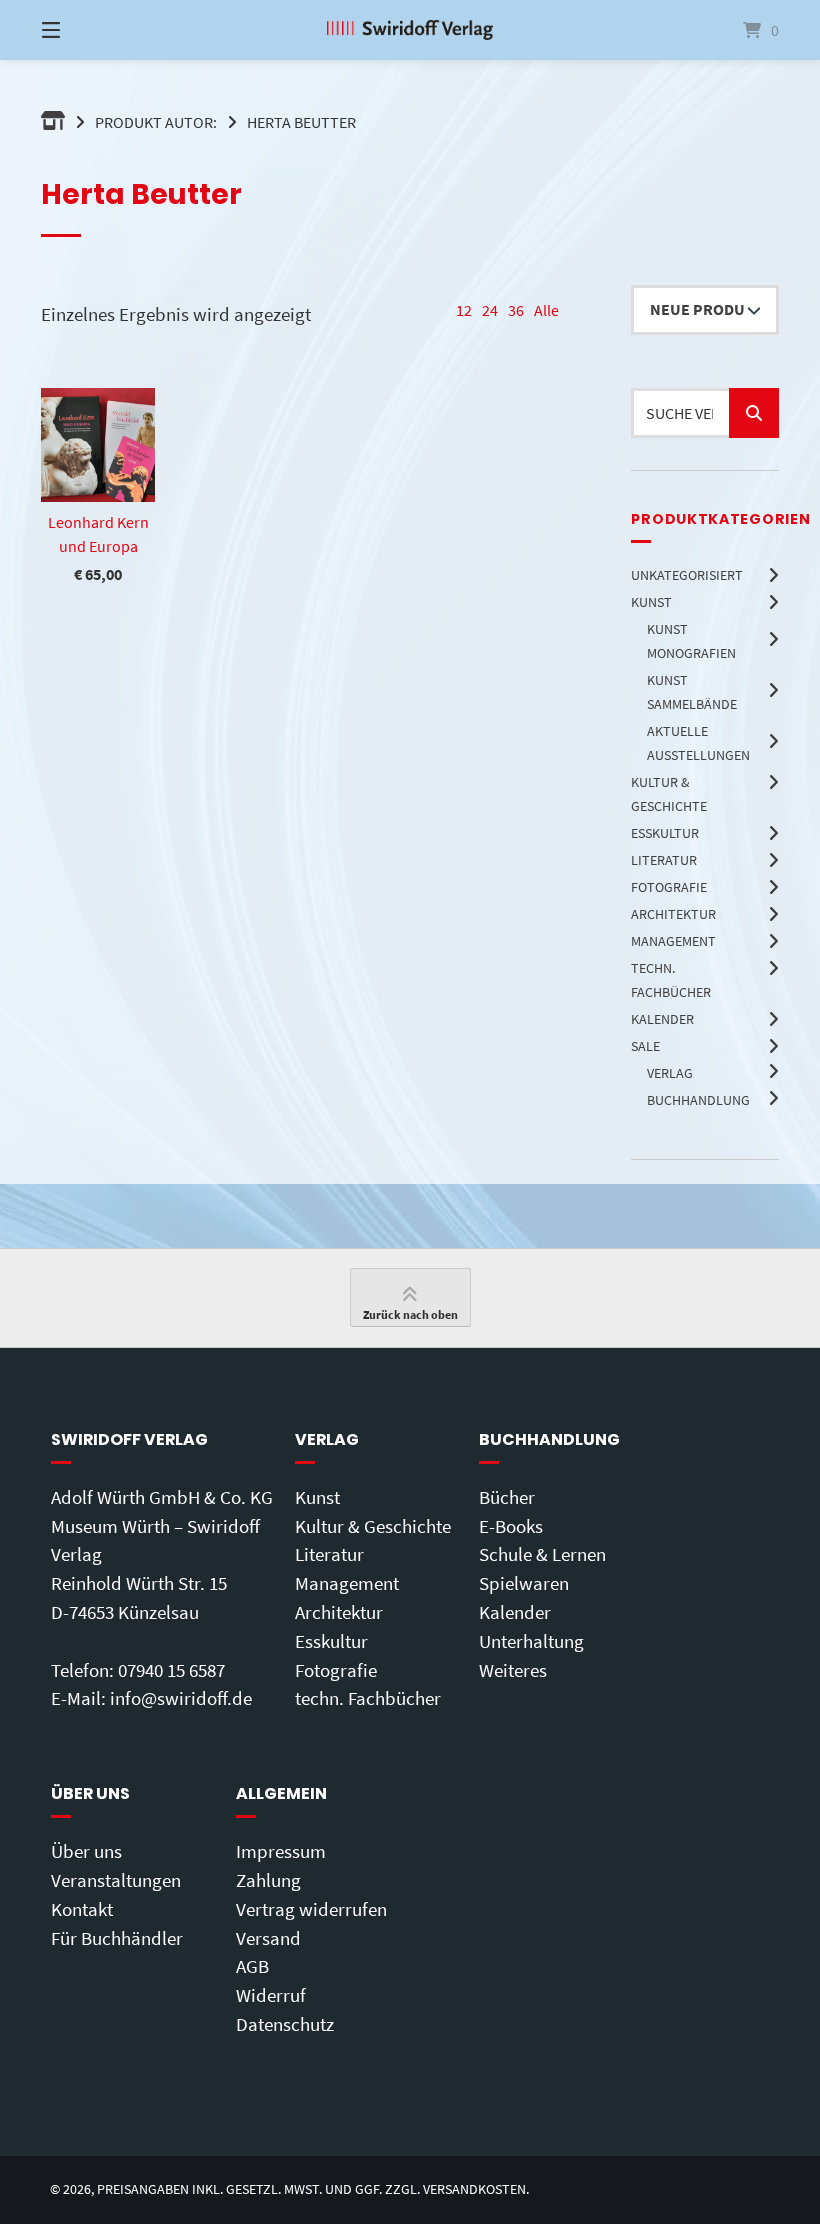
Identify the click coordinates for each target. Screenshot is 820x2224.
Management (347, 1583)
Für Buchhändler (117, 1938)
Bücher (507, 1497)
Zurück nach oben (410, 1314)
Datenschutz (285, 2024)
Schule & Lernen (542, 1554)
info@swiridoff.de (181, 1698)
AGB (252, 1966)
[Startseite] (410, 30)
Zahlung (268, 1880)
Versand (268, 1938)
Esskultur (331, 1641)
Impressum (281, 1851)
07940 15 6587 (171, 1670)
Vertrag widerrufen (311, 1909)
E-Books (511, 1526)
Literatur (329, 1554)
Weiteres (513, 1670)
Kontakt (82, 1909)
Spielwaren (524, 1583)
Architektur (339, 1612)
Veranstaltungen (116, 1880)
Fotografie (336, 1670)
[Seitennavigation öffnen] (86, 30)
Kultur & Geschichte (373, 1526)
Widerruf (271, 1995)
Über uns (86, 1851)
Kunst (317, 1497)
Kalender (515, 1612)
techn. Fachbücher (368, 1698)
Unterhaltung (531, 1641)
